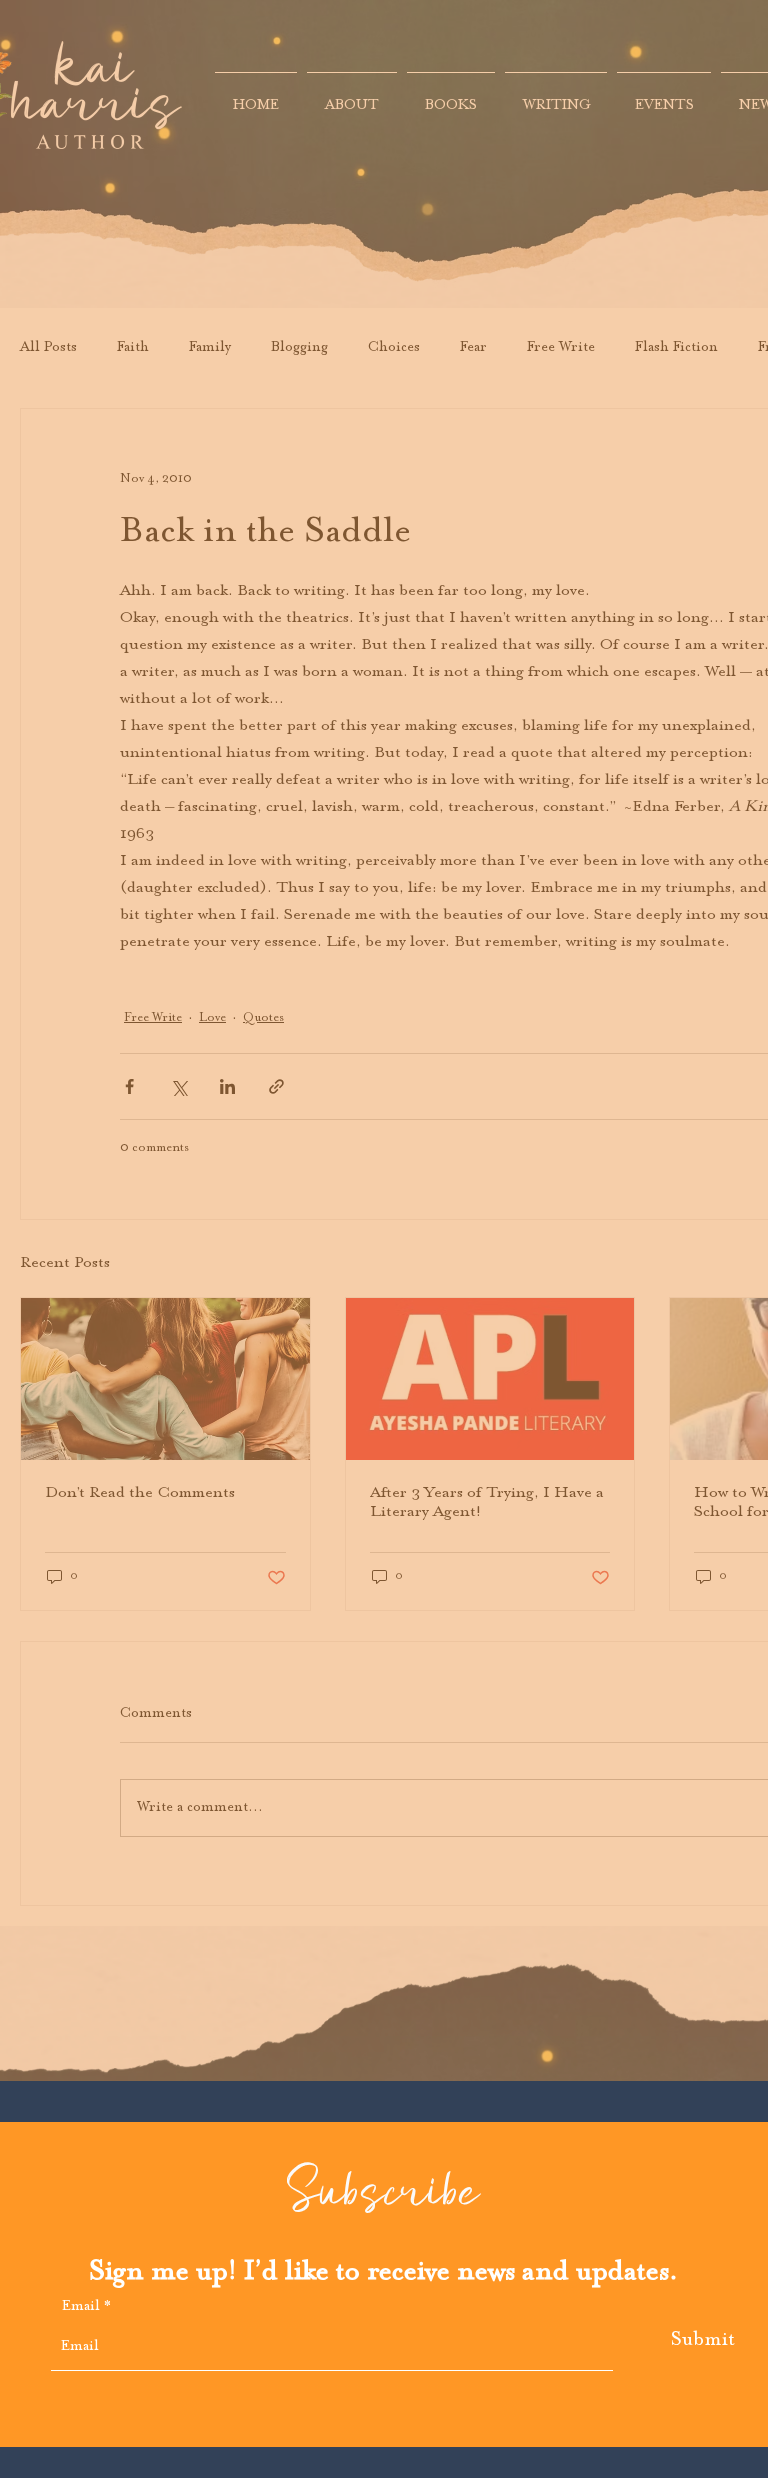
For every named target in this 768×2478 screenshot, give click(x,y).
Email (81, 2307)
